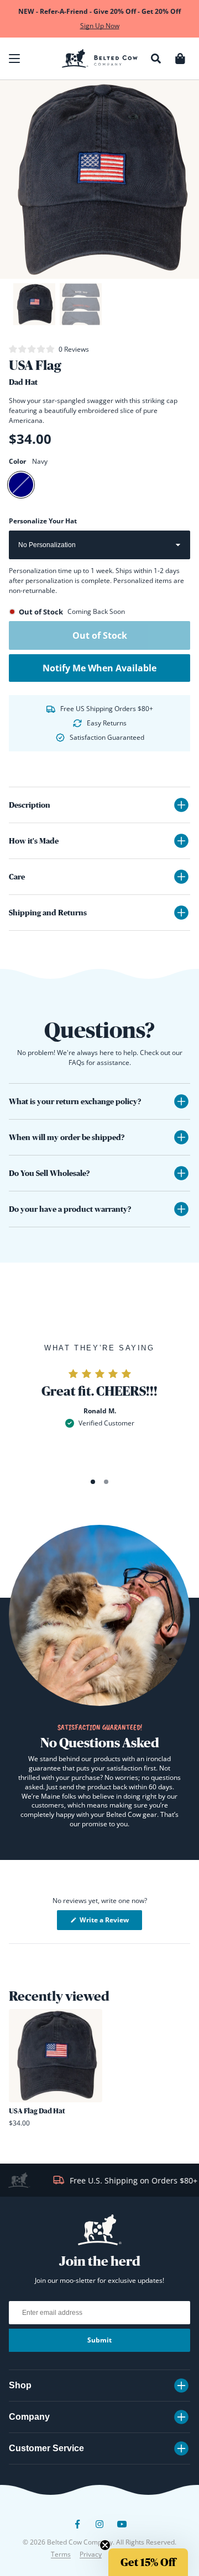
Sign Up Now (100, 26)
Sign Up (148, 2556)
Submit (99, 2340)
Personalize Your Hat (43, 521)
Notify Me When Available (99, 668)
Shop (20, 2385)
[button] (14, 59)
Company (29, 2417)
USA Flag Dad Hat (37, 2111)
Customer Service (46, 2448)
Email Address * (121, 2509)
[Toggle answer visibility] (181, 1101)
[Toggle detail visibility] (181, 805)
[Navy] (21, 485)
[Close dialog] (190, 2467)
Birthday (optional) (123, 2528)
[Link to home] (100, 59)
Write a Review (110, 1922)
